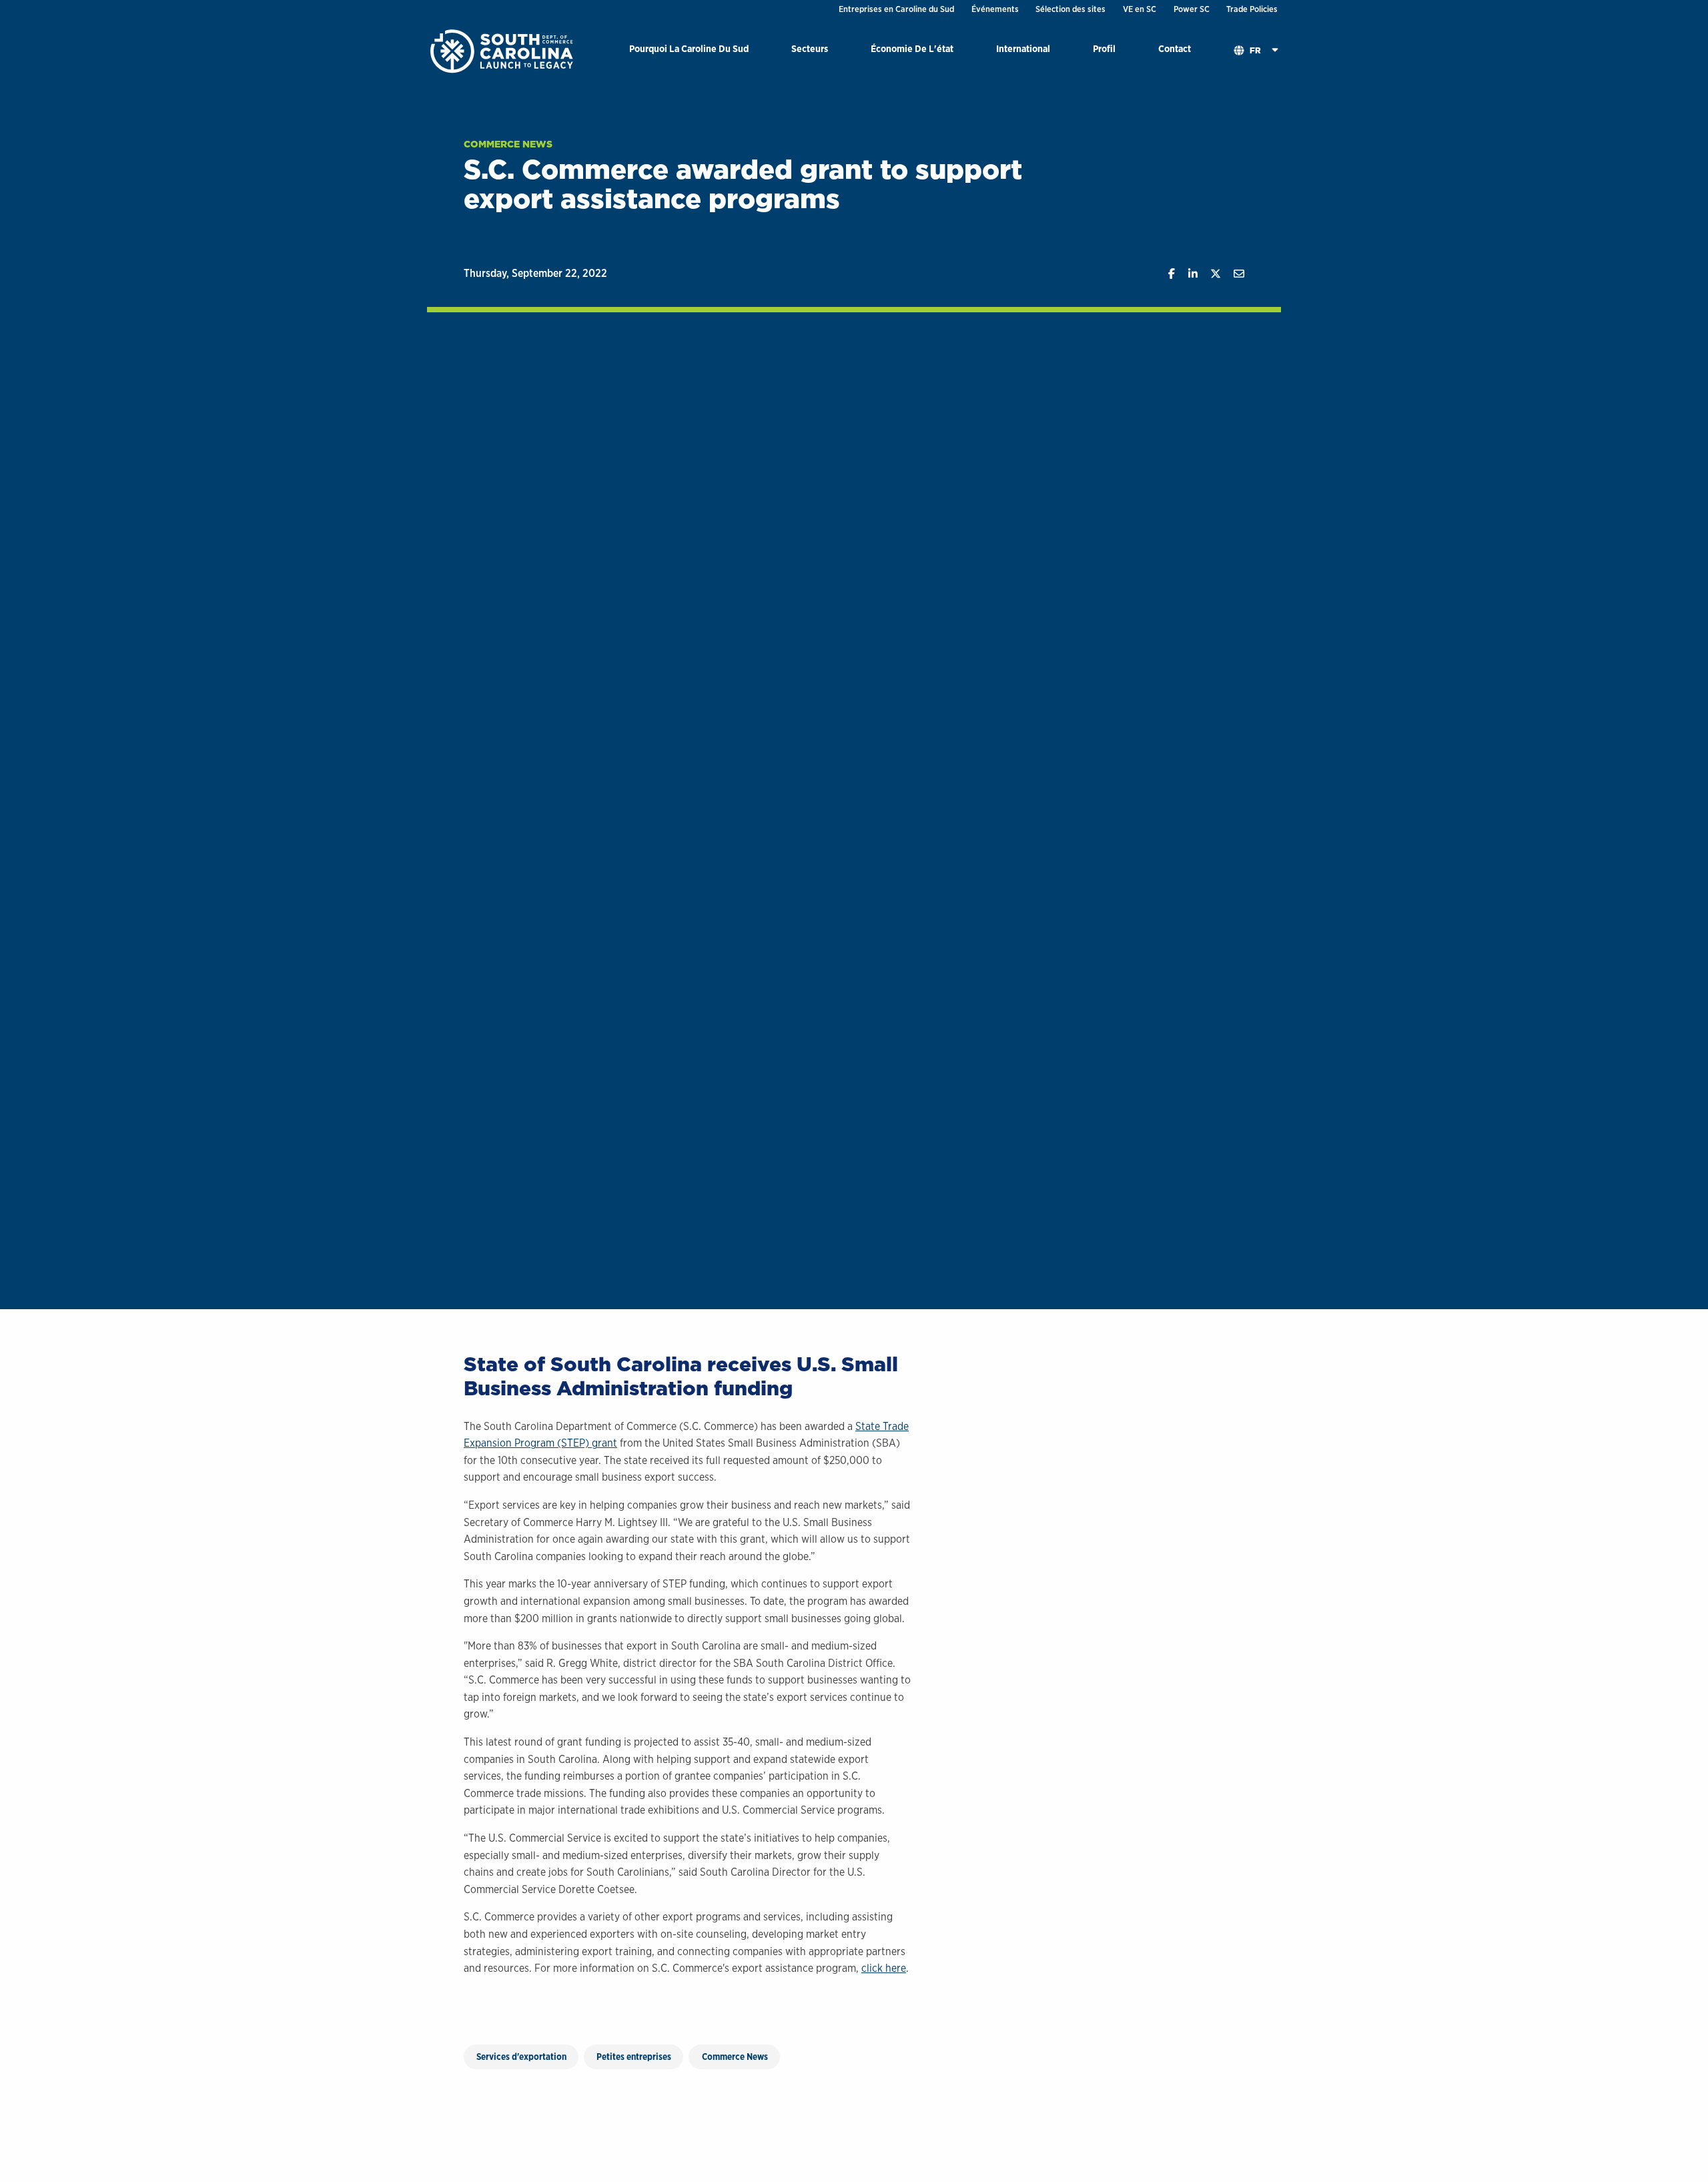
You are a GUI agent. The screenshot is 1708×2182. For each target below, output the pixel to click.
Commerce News (508, 144)
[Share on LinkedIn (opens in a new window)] (1186, 274)
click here (884, 1968)
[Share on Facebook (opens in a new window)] (1165, 274)
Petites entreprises (634, 2057)
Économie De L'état (912, 48)
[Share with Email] (1233, 274)
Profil (1104, 48)
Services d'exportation (521, 2057)
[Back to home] (503, 50)
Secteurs (810, 48)
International (1023, 48)
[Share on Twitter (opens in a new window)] (1209, 274)
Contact (1175, 48)
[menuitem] (689, 51)
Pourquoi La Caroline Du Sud (689, 48)
